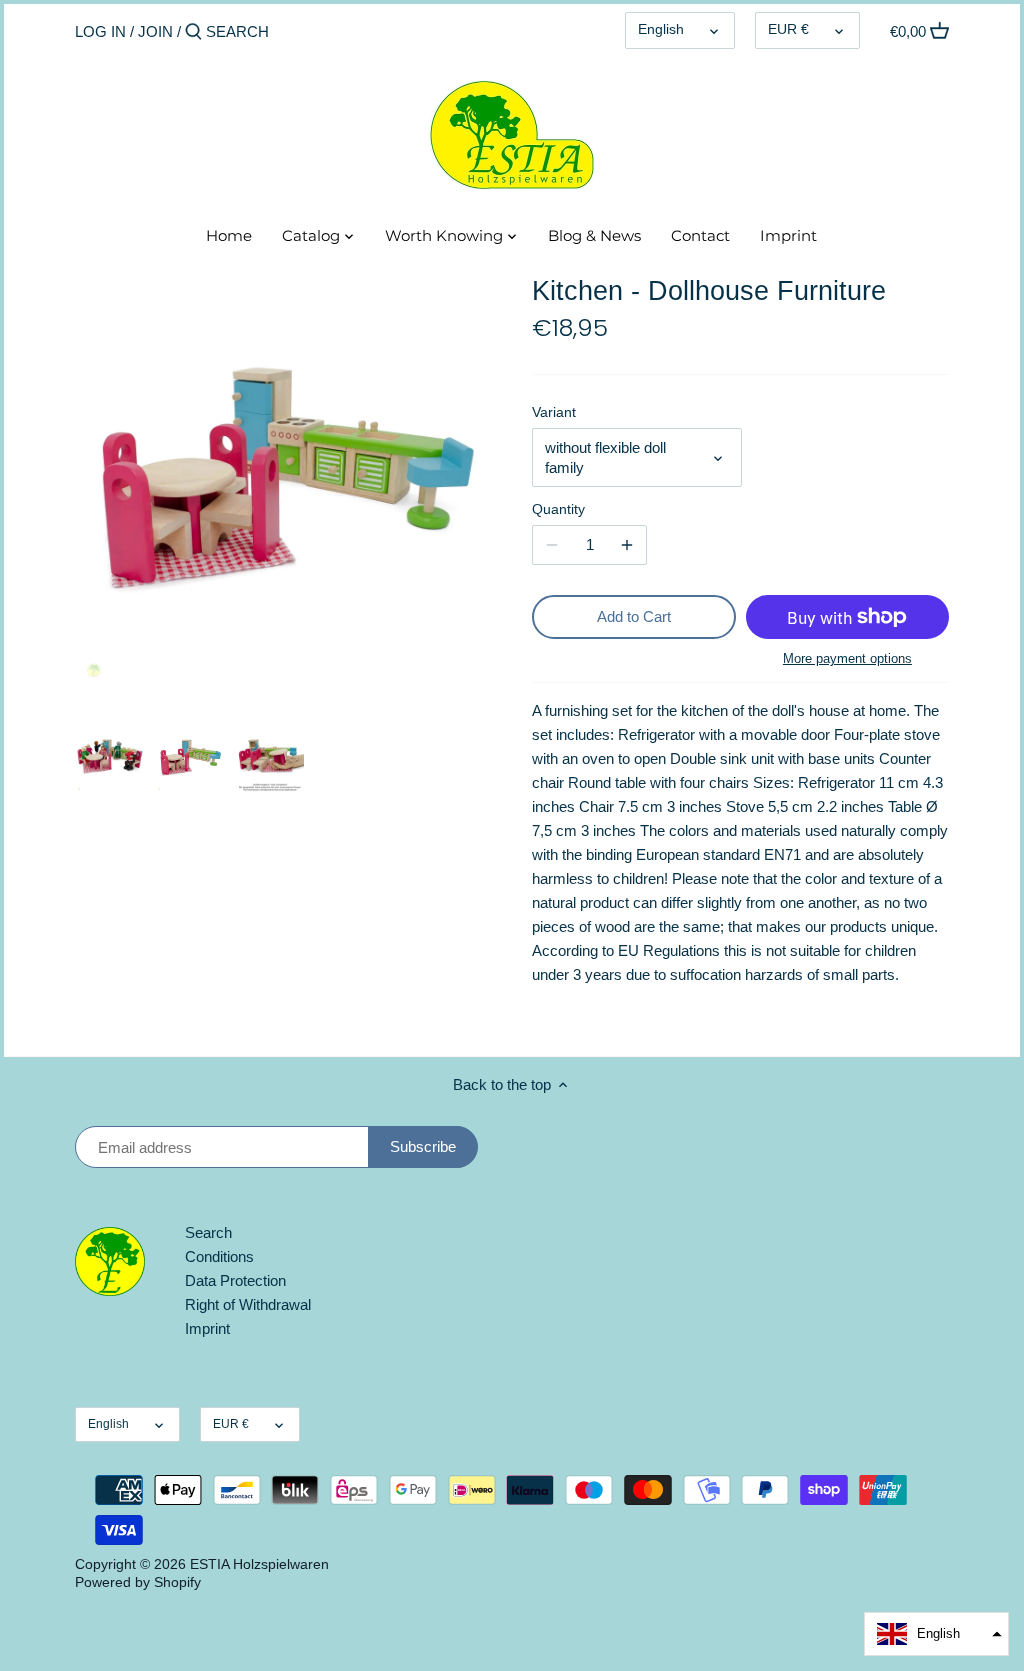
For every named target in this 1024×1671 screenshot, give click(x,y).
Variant (554, 412)
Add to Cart (634, 616)
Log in (100, 31)
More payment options (847, 659)
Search (208, 1232)
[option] (110, 758)
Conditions (219, 1256)
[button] (936, 1634)
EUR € (788, 29)
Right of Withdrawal (248, 1304)
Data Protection (235, 1280)
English (661, 29)
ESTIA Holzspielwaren (259, 1564)
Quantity (558, 509)
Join (155, 31)
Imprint (207, 1328)
